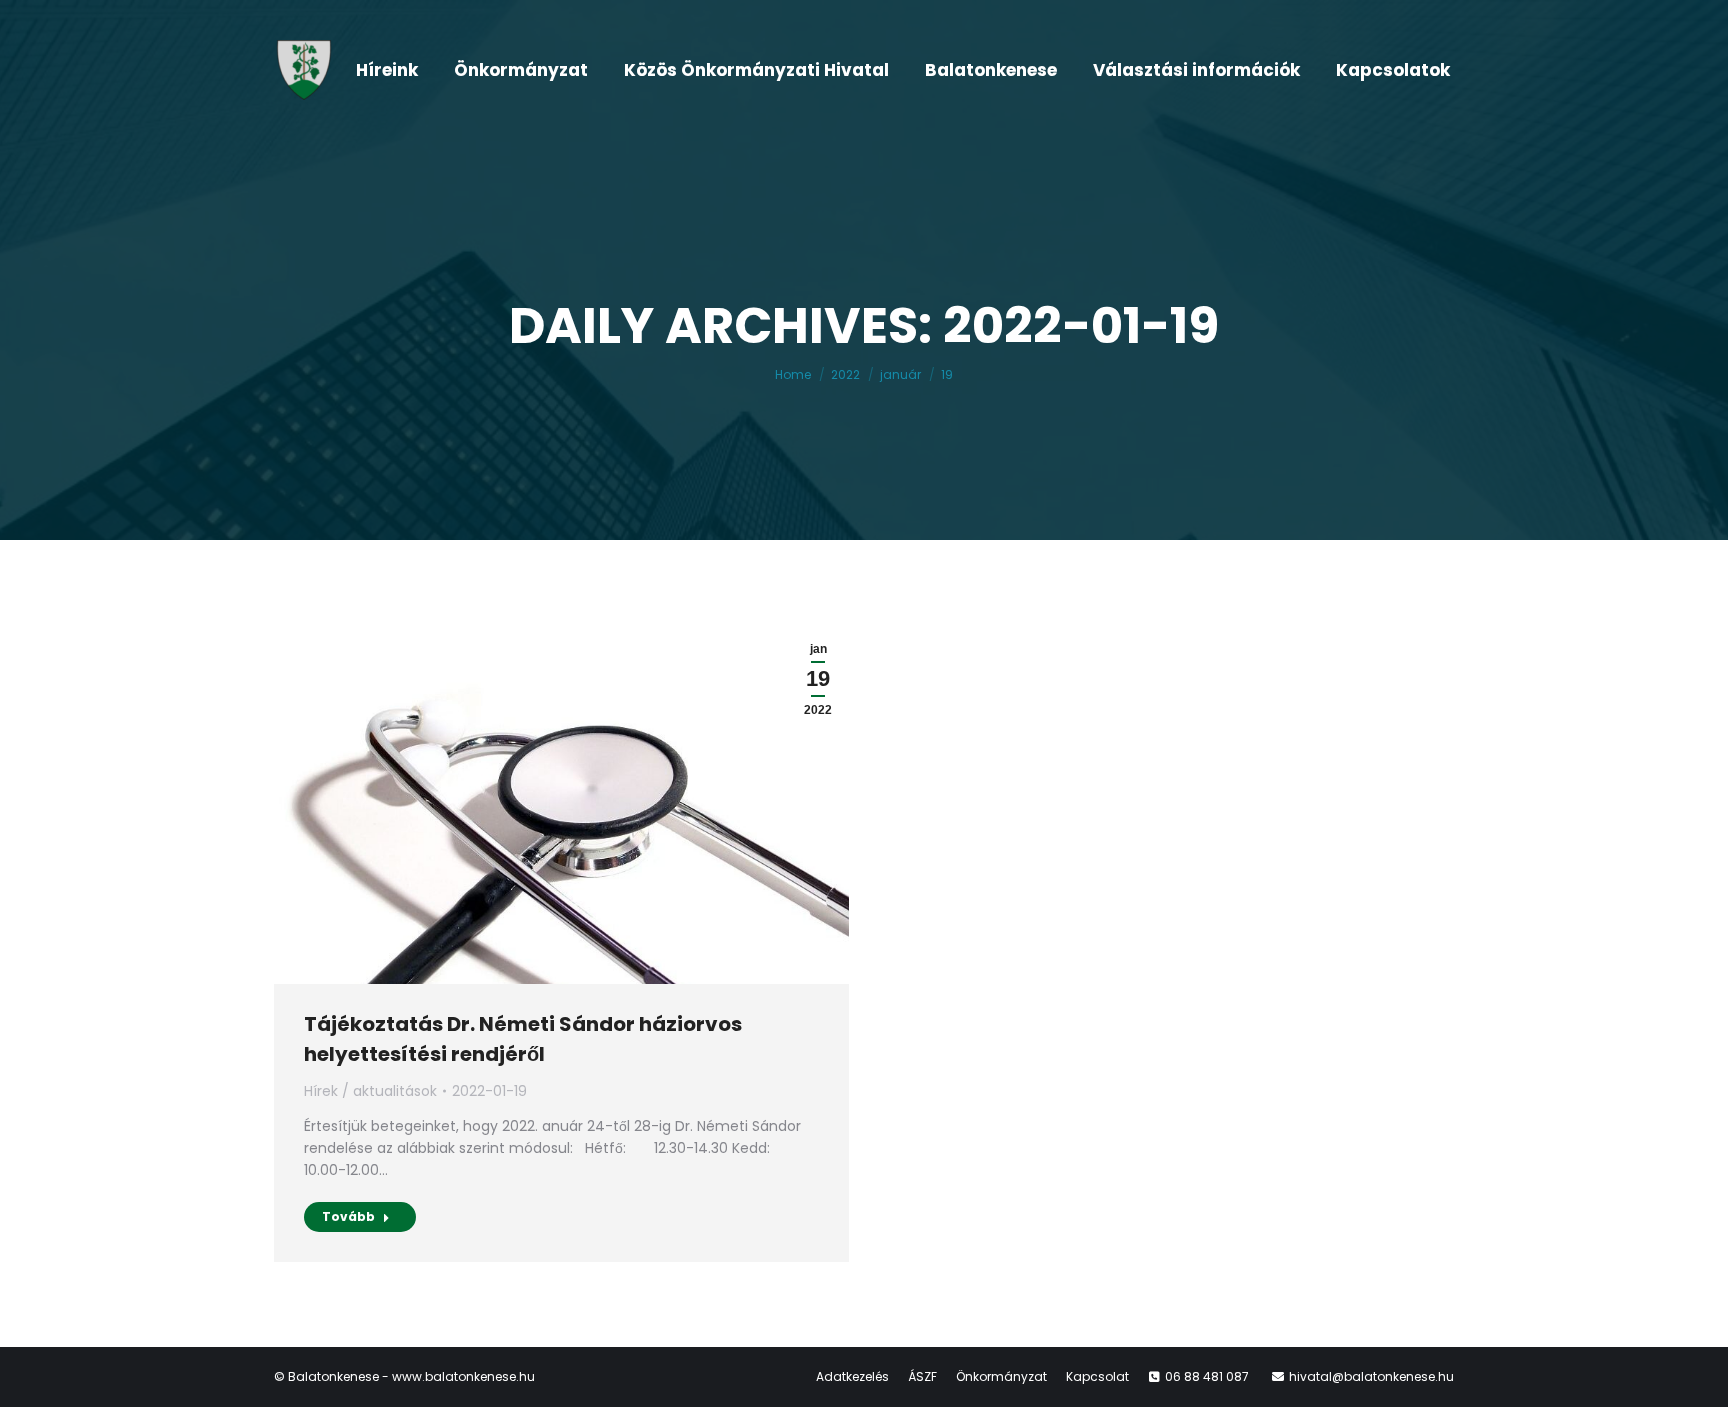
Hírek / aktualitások (370, 1091)
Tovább (348, 1216)
